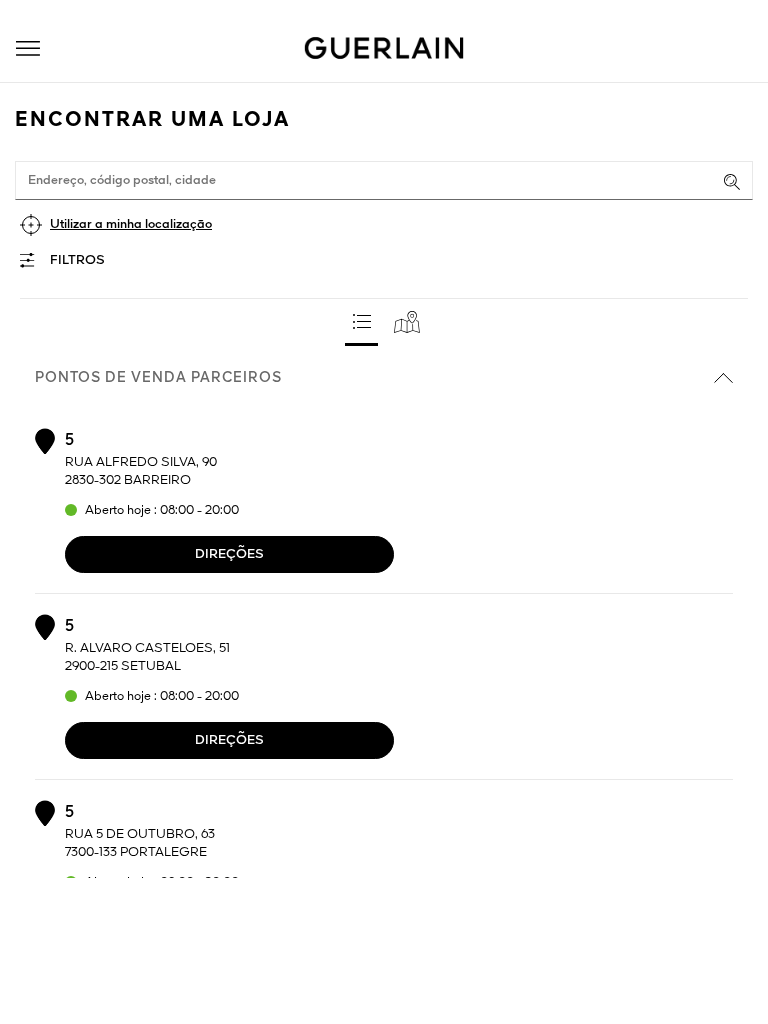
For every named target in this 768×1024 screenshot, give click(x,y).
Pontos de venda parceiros (158, 378)
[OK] (732, 182)
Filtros (77, 260)
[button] (28, 48)
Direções (229, 554)
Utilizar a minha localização (131, 224)
